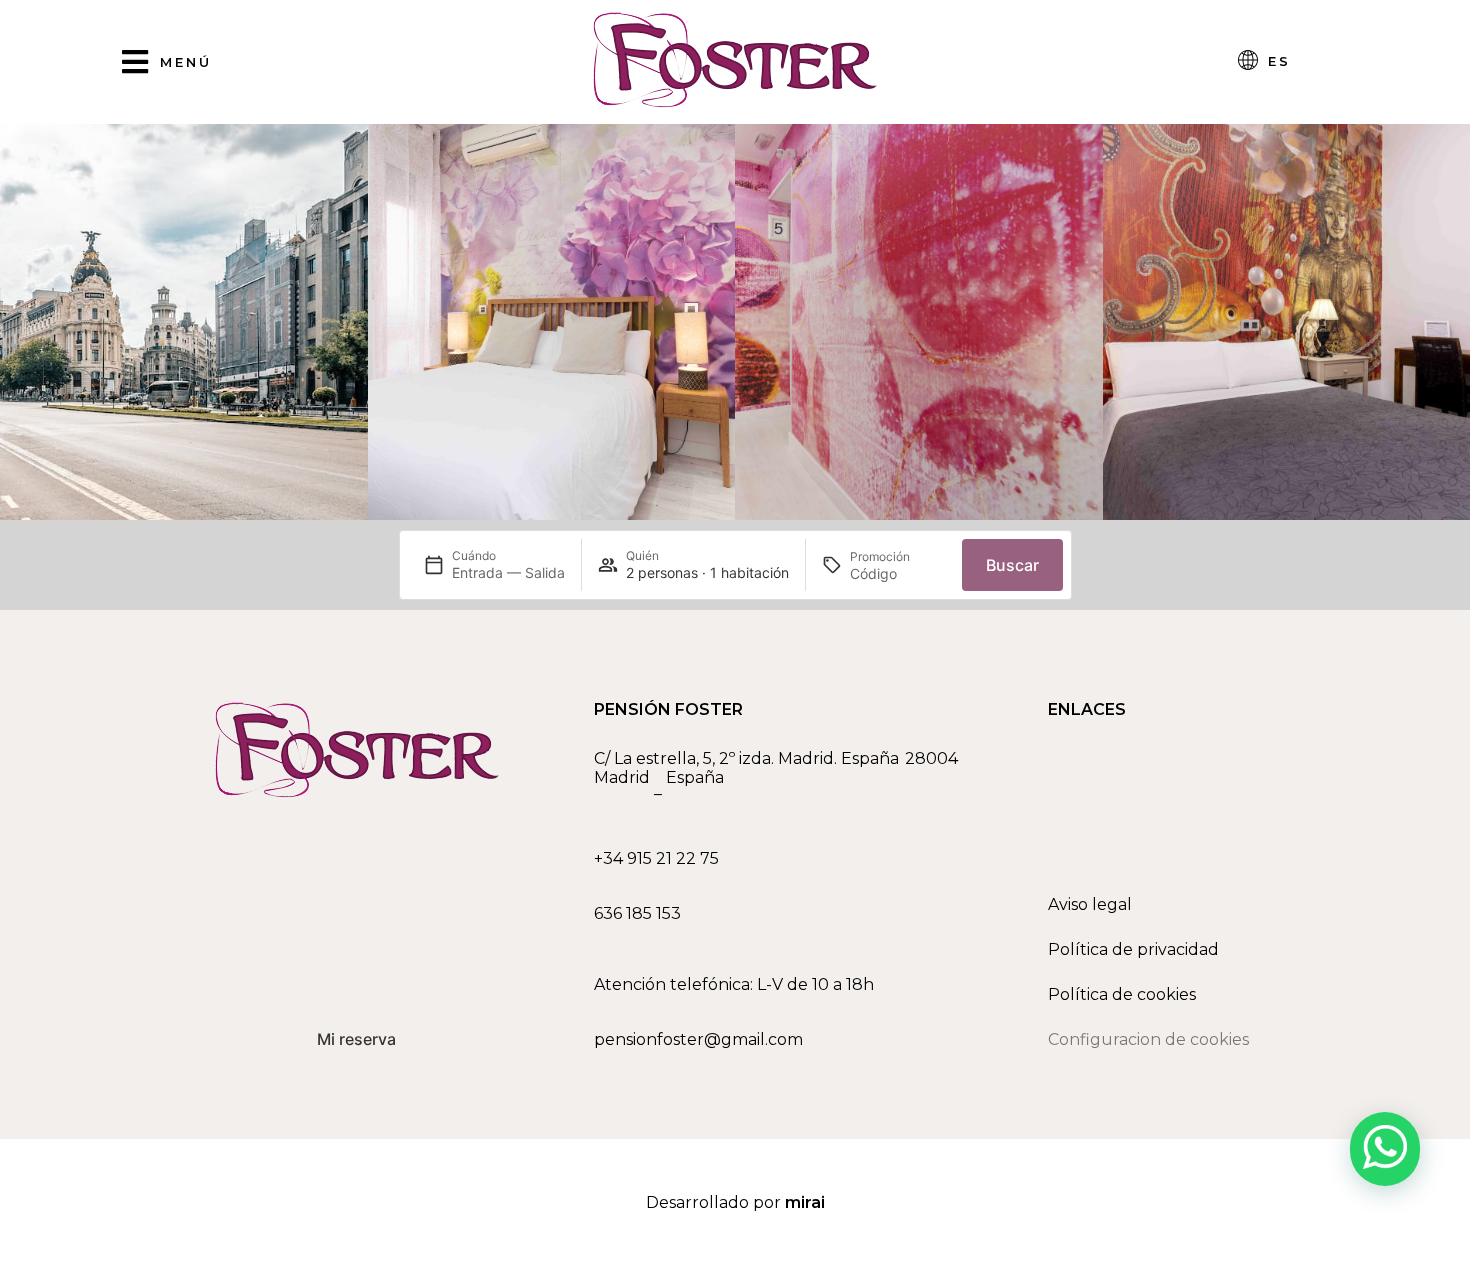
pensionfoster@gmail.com (698, 1039)
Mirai (805, 1202)
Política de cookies (1122, 994)
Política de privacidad (1133, 949)
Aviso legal (1090, 904)
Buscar (1012, 565)
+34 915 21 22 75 (656, 858)
